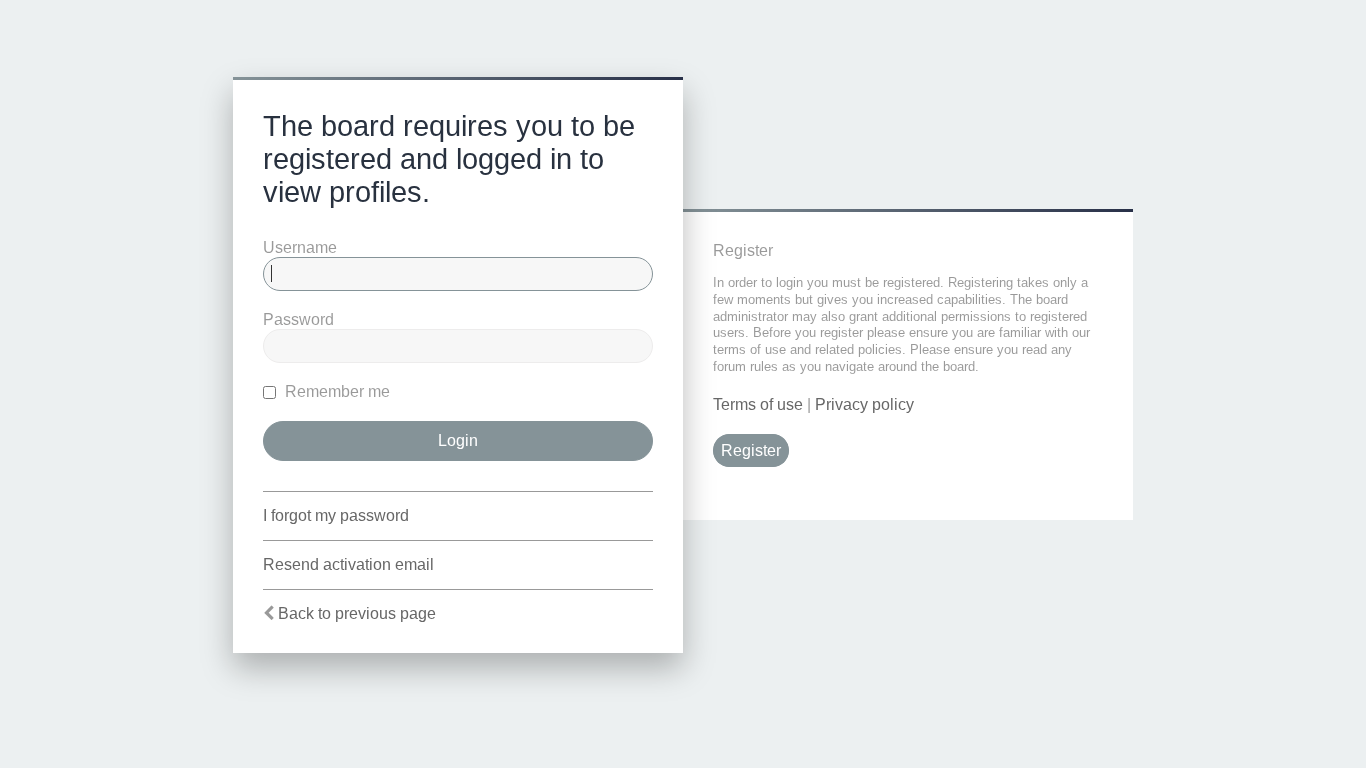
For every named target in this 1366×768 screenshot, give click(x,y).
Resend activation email (348, 564)
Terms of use (758, 404)
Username (300, 247)
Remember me (335, 391)
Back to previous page (357, 613)
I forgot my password (336, 515)
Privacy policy (864, 404)
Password (298, 319)
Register (751, 450)
